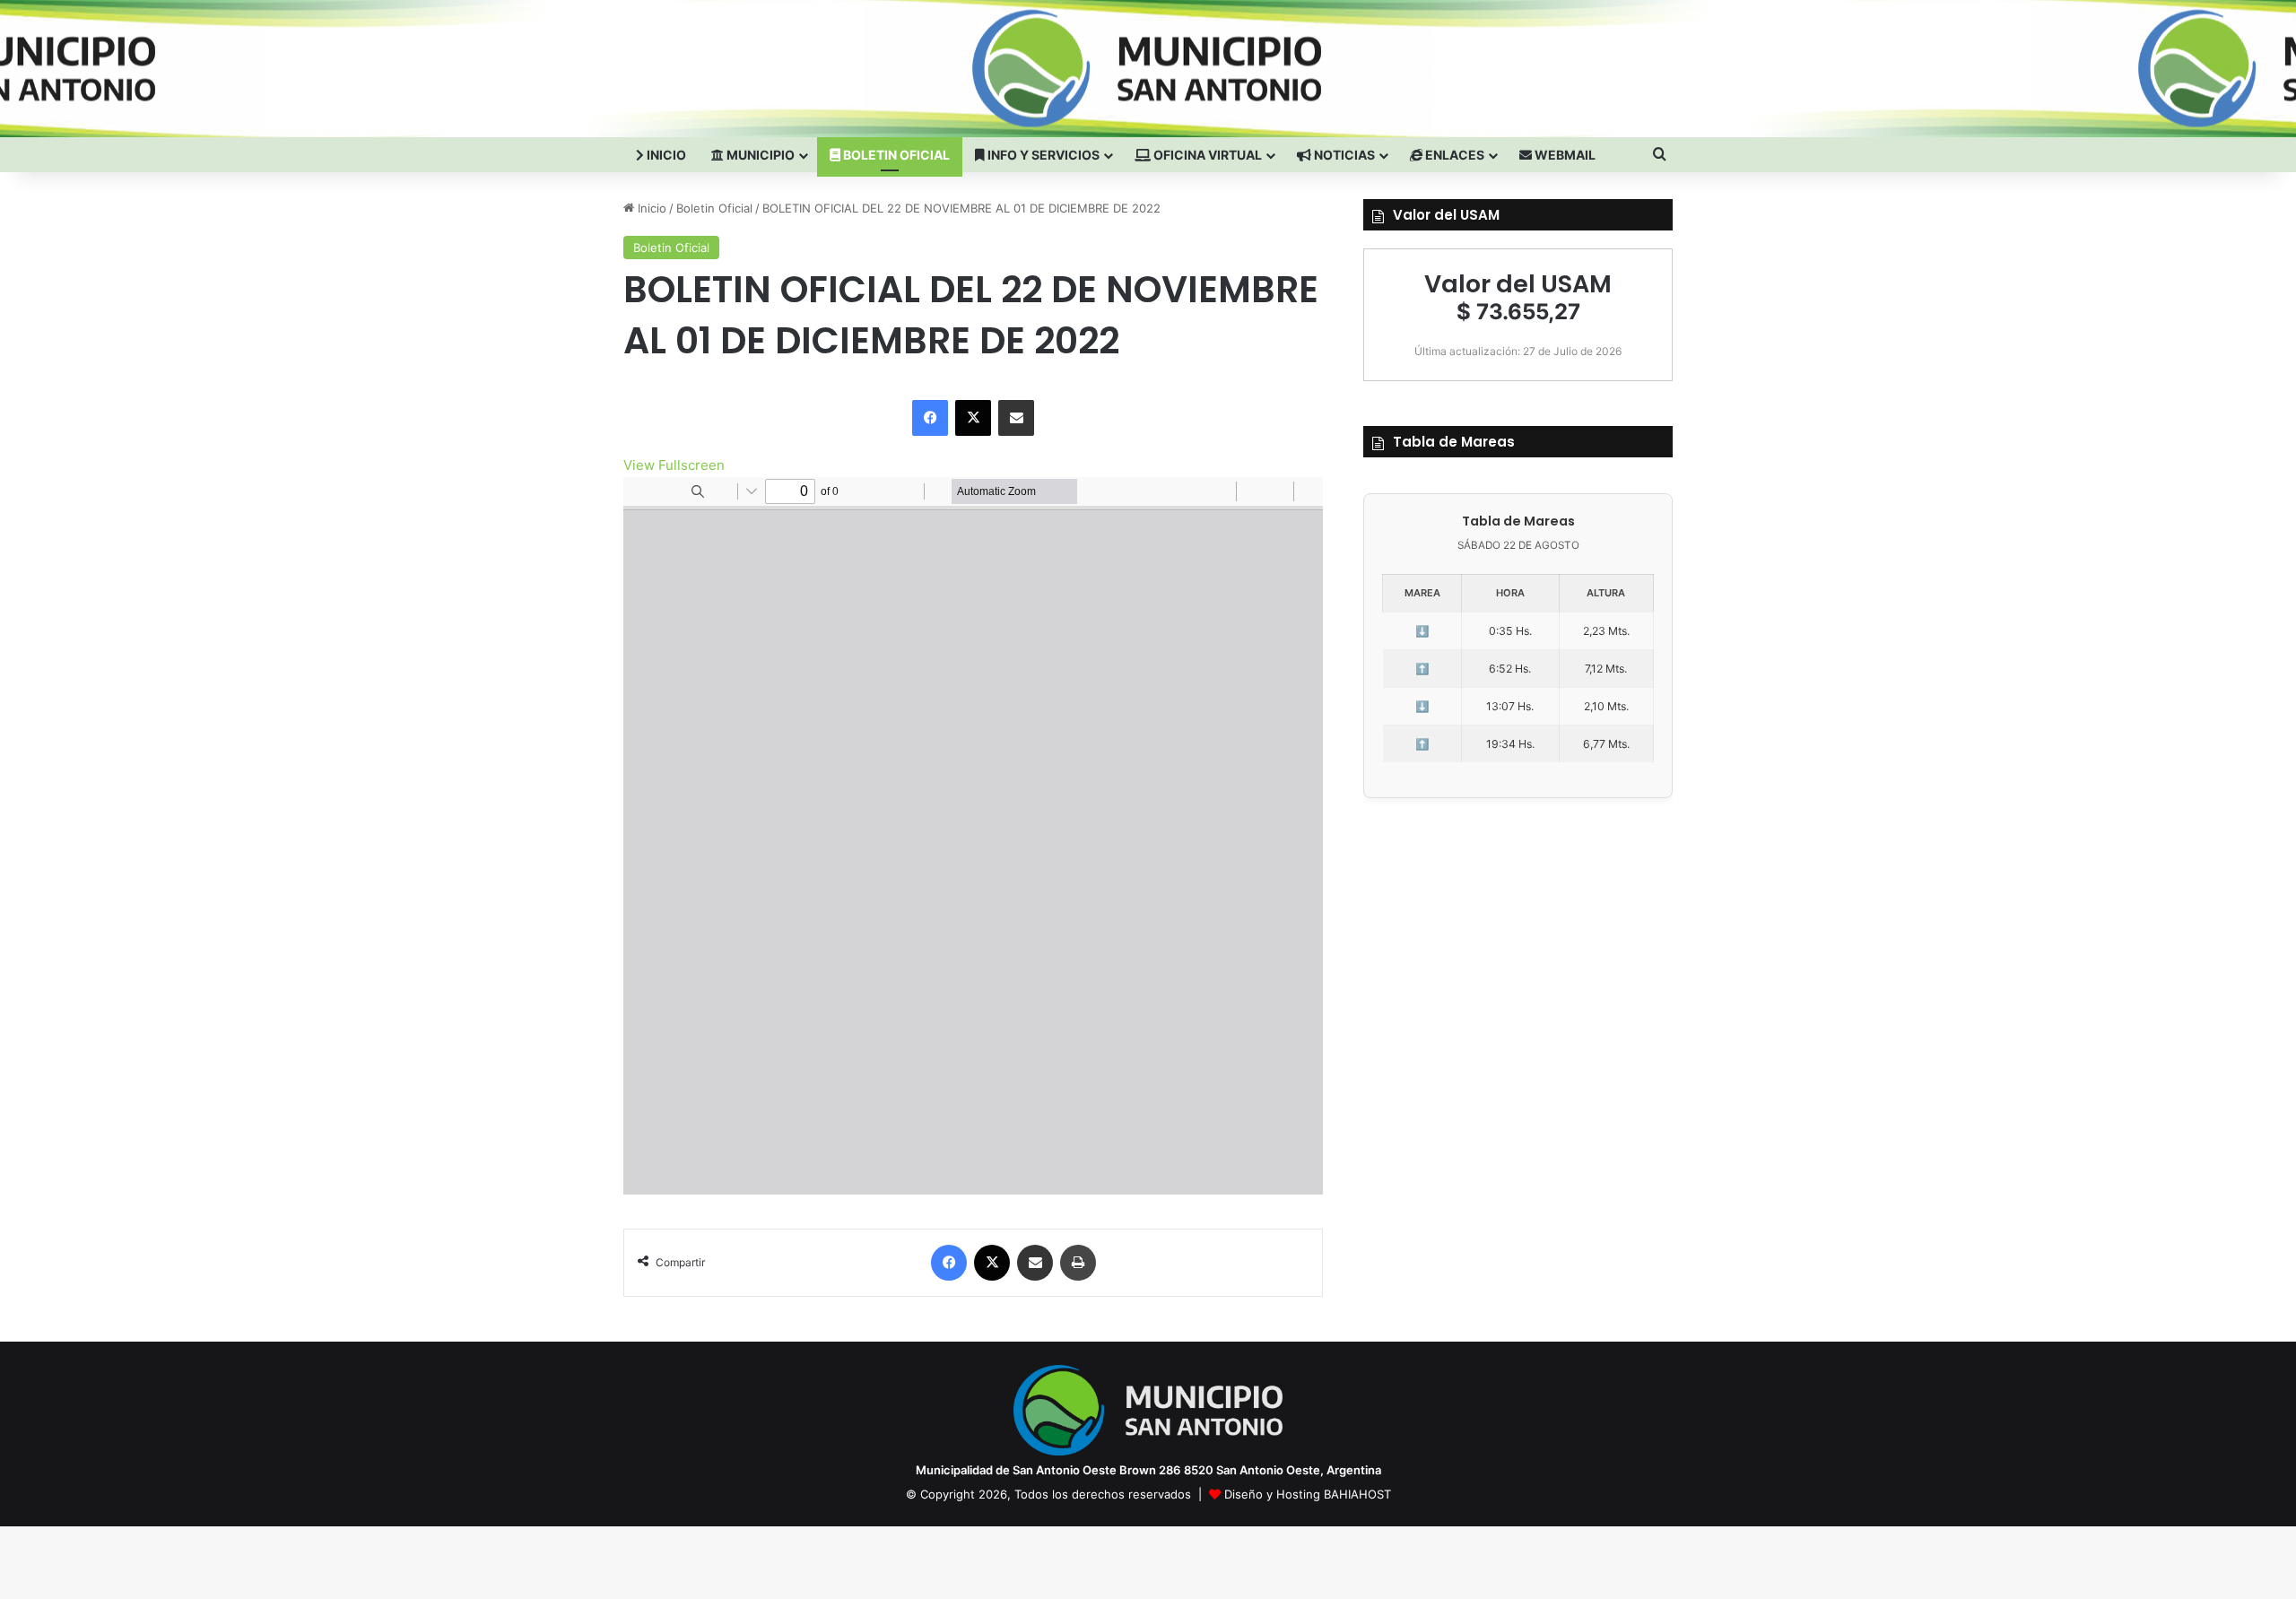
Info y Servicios (1042, 155)
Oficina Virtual (1206, 155)
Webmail (1564, 155)
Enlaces (1453, 155)
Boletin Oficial (895, 155)
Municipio (759, 155)
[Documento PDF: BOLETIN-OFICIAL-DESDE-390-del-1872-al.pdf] (973, 836)
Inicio (665, 155)
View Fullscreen (674, 465)
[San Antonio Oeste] (781, 68)
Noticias (1343, 155)
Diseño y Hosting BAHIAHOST (1308, 1494)
